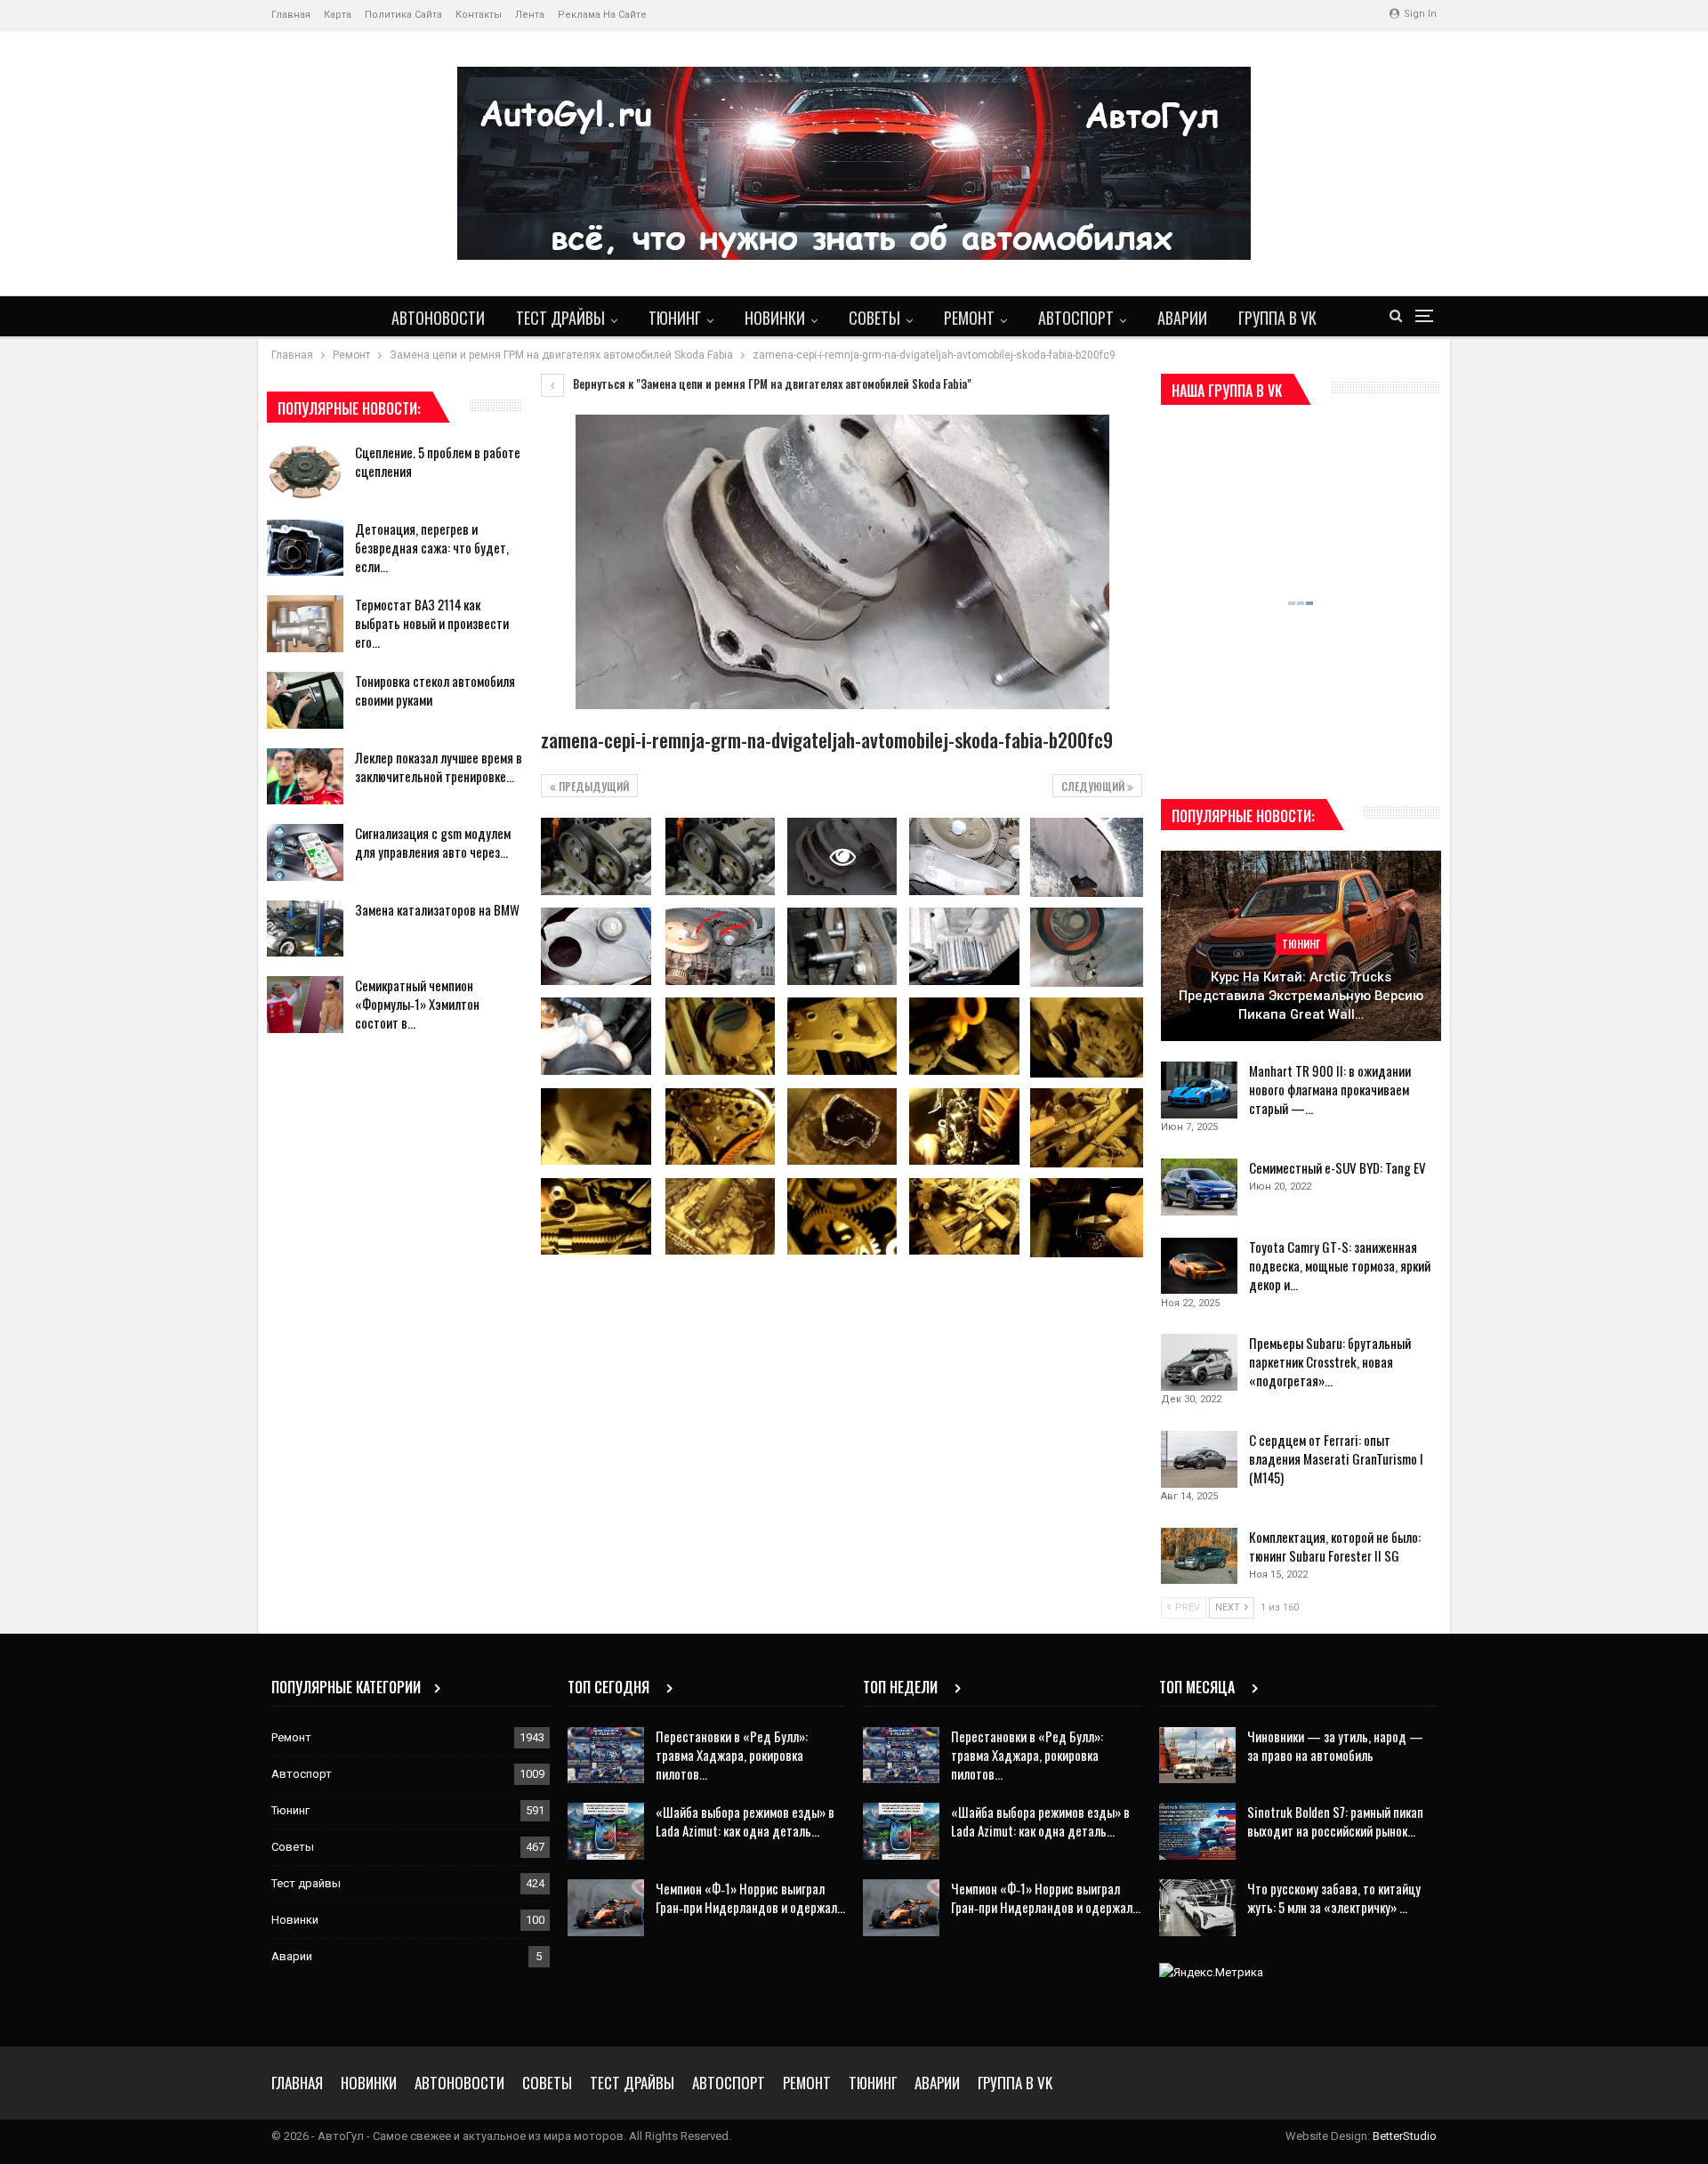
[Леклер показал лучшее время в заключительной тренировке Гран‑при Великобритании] (305, 777)
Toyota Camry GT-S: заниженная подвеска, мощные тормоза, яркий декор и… (1340, 1265)
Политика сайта (403, 15)
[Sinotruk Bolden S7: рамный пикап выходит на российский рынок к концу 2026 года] (1197, 1831)
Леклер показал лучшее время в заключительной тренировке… (439, 767)
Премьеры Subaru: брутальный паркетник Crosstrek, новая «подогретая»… (1330, 1361)
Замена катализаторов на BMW (437, 909)
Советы (874, 318)
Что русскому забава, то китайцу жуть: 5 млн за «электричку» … (1334, 1898)
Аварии (1182, 318)
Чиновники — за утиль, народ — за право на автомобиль (1335, 1745)
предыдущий (592, 786)
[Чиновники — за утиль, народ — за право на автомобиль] (1197, 1756)
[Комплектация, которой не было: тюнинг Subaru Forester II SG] (1199, 1556)
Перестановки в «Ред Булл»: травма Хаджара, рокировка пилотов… (732, 1755)
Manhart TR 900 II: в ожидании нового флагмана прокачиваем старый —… (1330, 1089)
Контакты (479, 15)
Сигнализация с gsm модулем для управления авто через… (433, 842)
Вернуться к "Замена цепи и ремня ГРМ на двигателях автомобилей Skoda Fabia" (771, 384)
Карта (338, 15)
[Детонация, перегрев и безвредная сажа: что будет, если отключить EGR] (305, 548)
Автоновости (438, 318)
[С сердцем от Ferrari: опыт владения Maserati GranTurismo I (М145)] (1199, 1459)
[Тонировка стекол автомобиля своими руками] (305, 700)
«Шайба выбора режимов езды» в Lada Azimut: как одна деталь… (745, 1821)
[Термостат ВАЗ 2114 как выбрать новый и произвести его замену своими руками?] (305, 624)
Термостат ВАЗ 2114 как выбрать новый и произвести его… (432, 623)
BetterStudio (1405, 2136)
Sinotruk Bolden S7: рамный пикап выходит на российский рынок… (1335, 1821)
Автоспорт (1076, 318)
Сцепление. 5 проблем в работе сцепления (438, 461)
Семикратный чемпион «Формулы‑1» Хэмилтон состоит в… (417, 1004)
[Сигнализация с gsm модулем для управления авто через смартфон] (305, 852)
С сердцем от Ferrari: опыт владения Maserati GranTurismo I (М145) (1336, 1458)
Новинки (775, 318)
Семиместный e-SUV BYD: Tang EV (1337, 1167)
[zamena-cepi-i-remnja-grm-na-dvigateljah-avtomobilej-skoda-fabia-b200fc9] (596, 856)
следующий (1094, 786)
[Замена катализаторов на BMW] (305, 929)
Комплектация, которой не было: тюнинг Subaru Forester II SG (1335, 1546)
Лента (530, 15)
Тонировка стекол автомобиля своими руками (435, 690)
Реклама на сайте (602, 15)
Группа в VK (1277, 318)
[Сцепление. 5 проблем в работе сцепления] (305, 472)
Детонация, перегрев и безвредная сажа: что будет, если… (432, 547)
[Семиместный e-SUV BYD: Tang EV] (1199, 1187)
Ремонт (969, 318)
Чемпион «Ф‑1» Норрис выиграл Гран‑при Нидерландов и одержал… (750, 1898)
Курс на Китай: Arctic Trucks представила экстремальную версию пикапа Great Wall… (1301, 995)
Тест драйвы (560, 318)
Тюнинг (675, 318)
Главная (291, 15)
